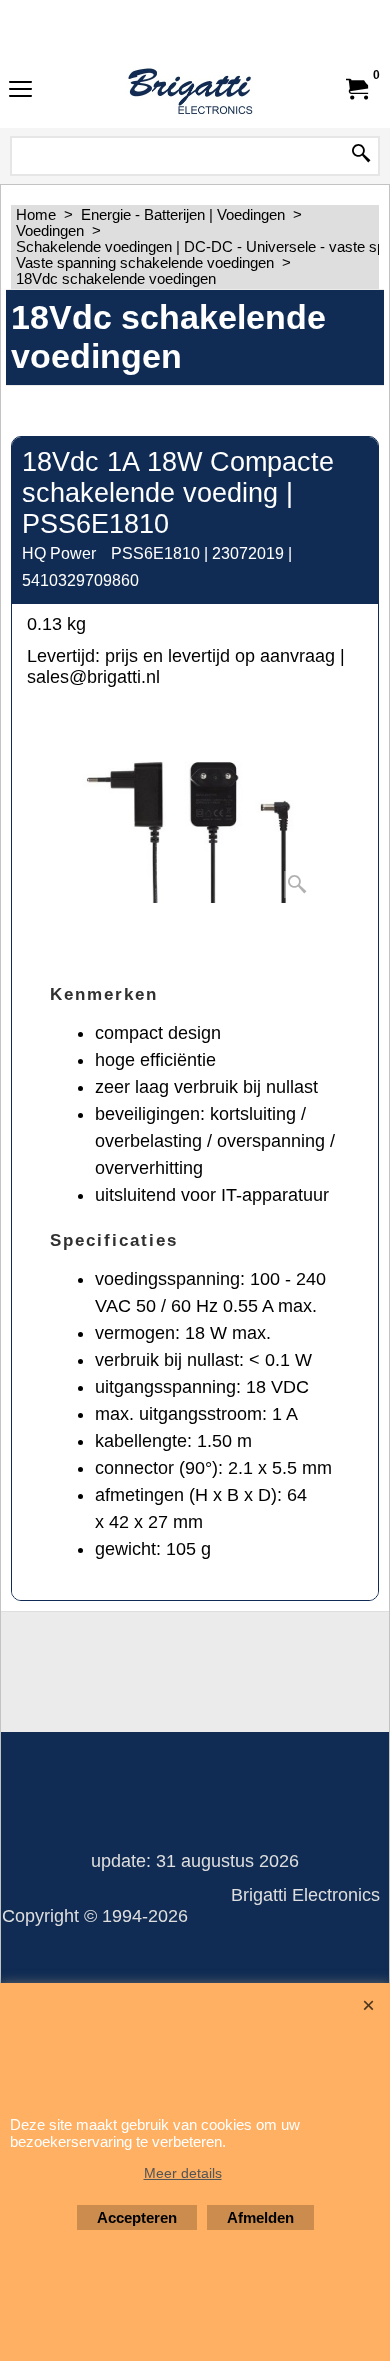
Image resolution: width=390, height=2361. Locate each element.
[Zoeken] (361, 155)
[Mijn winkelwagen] (356, 89)
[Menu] (20, 91)
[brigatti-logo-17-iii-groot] (191, 89)
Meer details (183, 2173)
